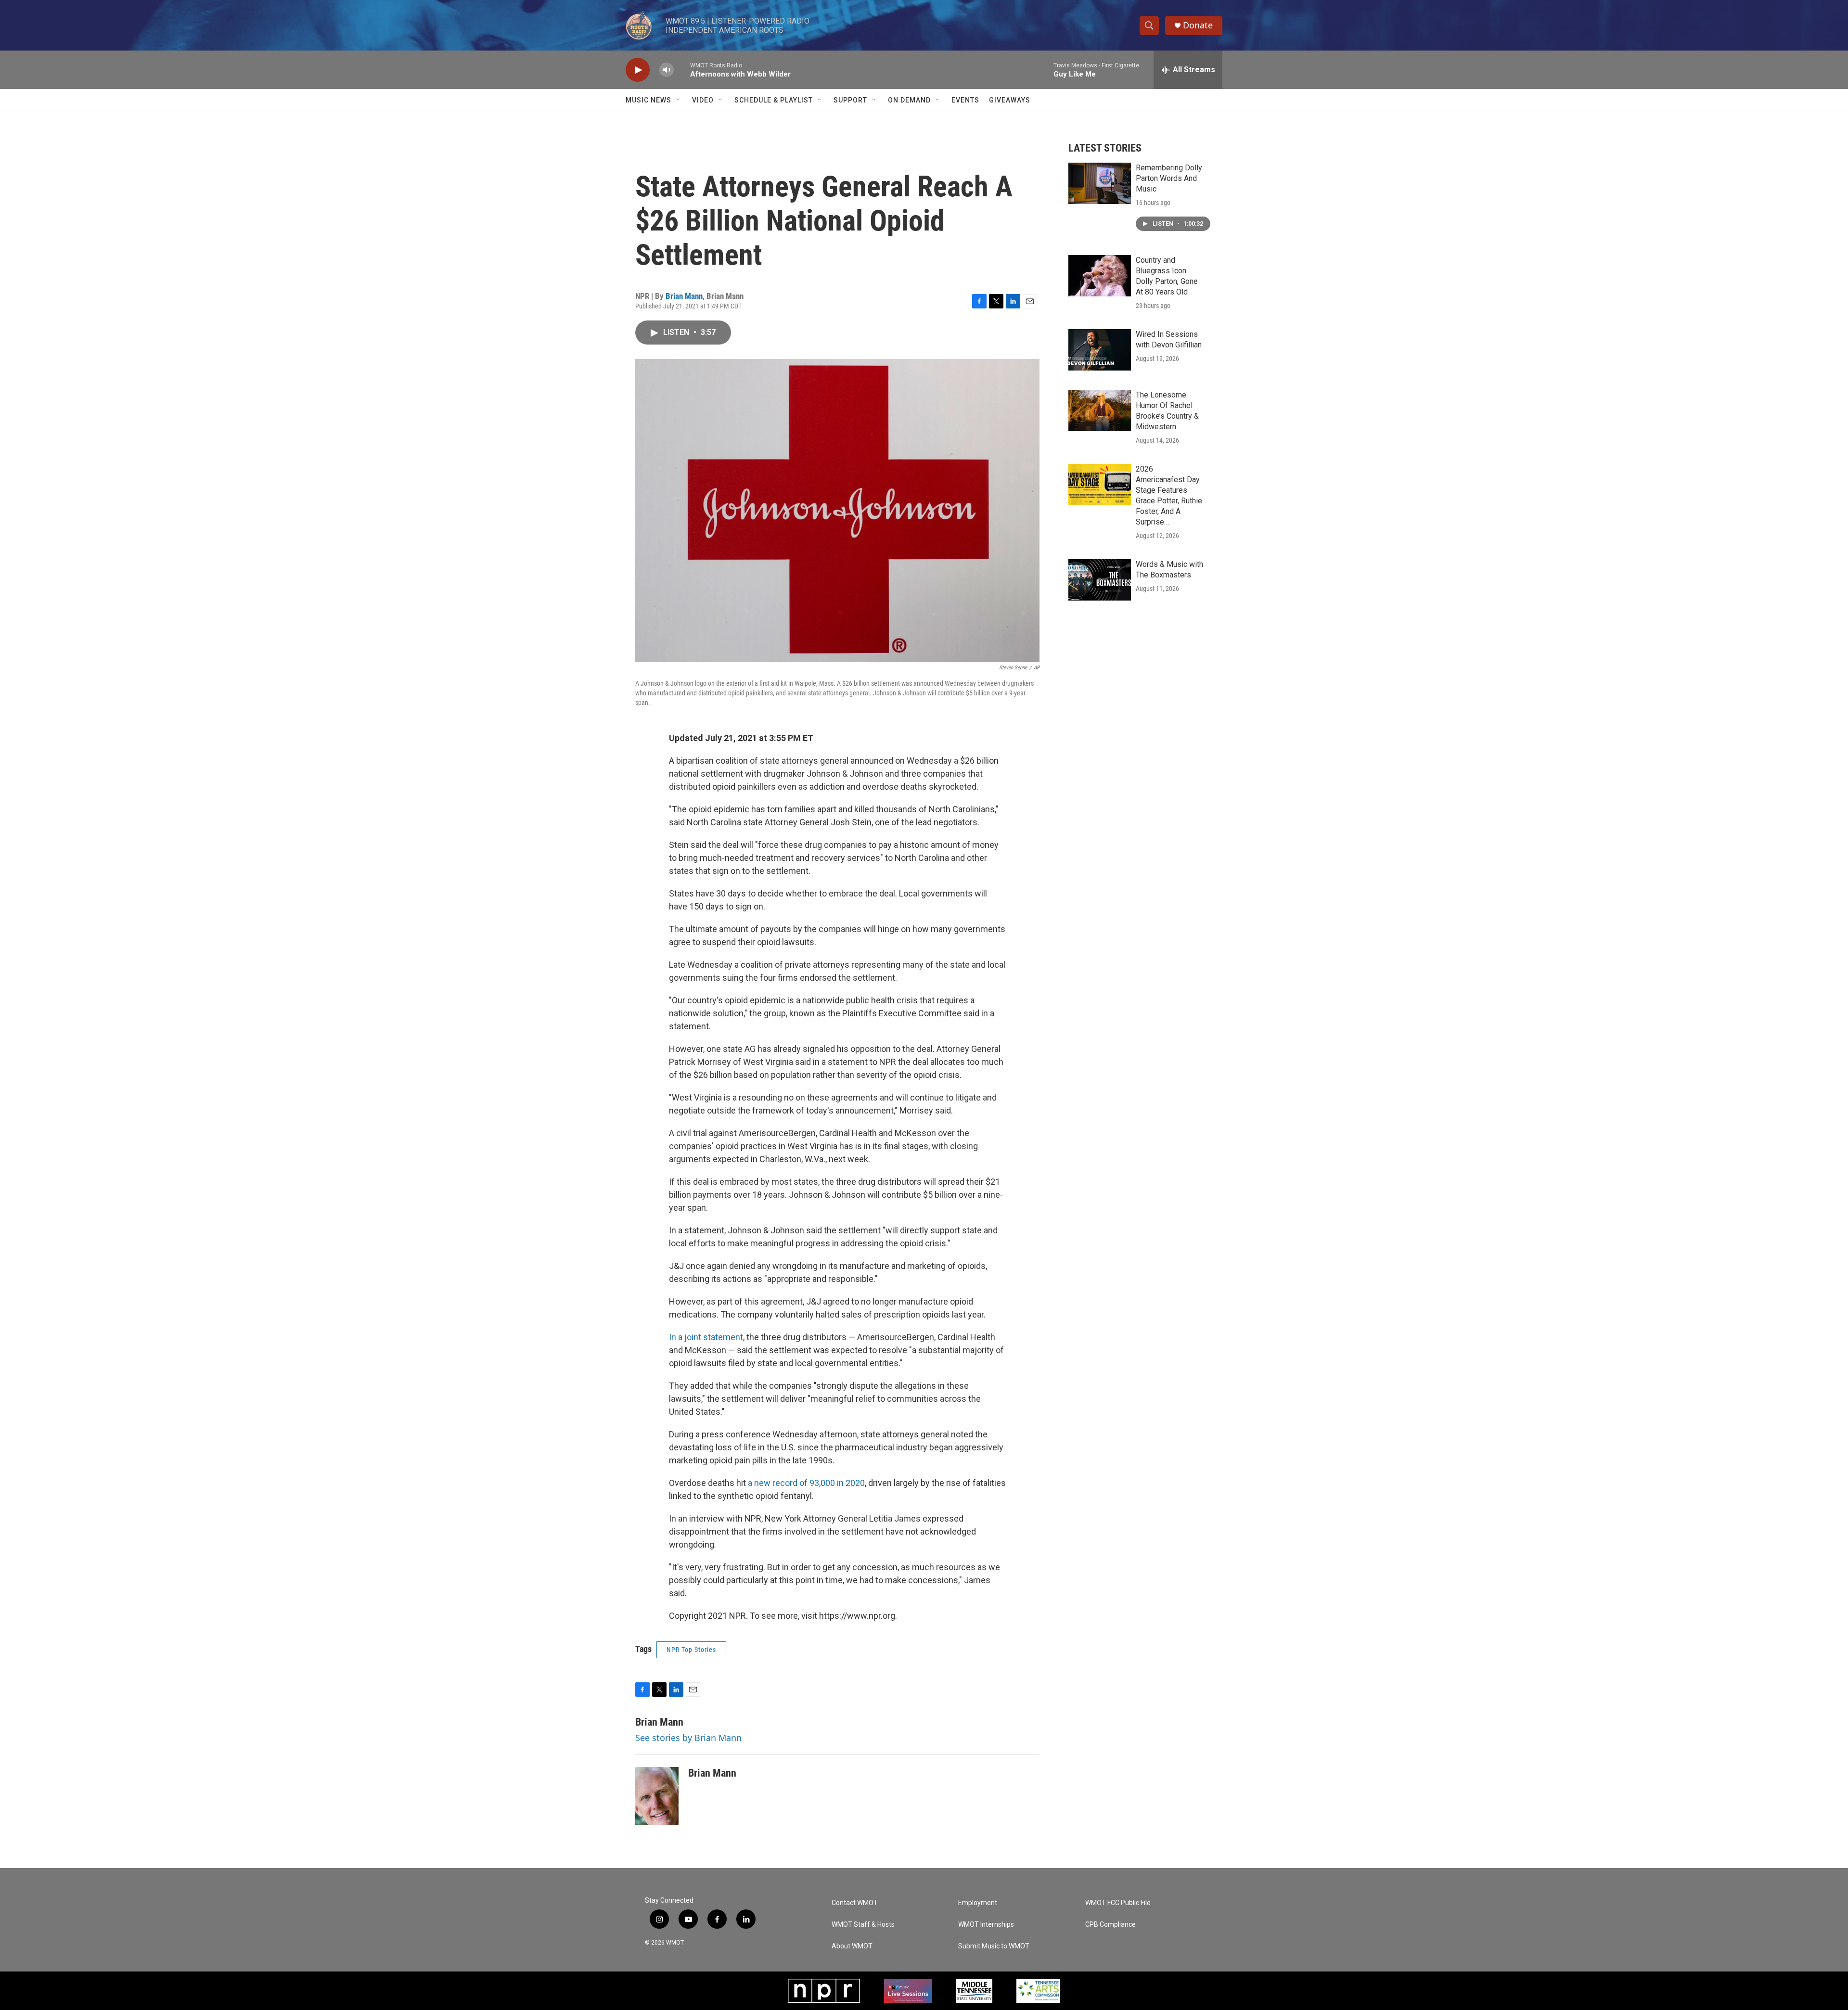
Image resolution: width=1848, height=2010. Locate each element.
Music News (648, 100)
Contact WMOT (855, 1903)
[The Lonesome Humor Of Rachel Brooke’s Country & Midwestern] (1100, 410)
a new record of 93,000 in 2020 (806, 1483)
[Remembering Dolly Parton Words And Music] (1100, 183)
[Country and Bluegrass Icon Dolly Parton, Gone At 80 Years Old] (1100, 276)
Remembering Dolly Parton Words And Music (1169, 178)
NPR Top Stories (691, 1650)
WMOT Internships (986, 1925)
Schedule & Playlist (774, 100)
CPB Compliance (1110, 1925)
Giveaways (1010, 100)
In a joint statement (706, 1337)
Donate (1198, 25)
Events (965, 100)
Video (703, 100)
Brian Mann (684, 296)
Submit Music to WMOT (994, 1946)
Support (850, 100)
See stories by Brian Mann (688, 1738)
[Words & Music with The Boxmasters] (1100, 580)
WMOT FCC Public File (1118, 1903)
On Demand (909, 100)
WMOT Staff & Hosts (863, 1925)
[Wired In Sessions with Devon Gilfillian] (1100, 350)
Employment (978, 1903)
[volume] (667, 70)
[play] (638, 70)
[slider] (682, 70)
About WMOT (852, 1946)
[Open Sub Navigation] (679, 100)
